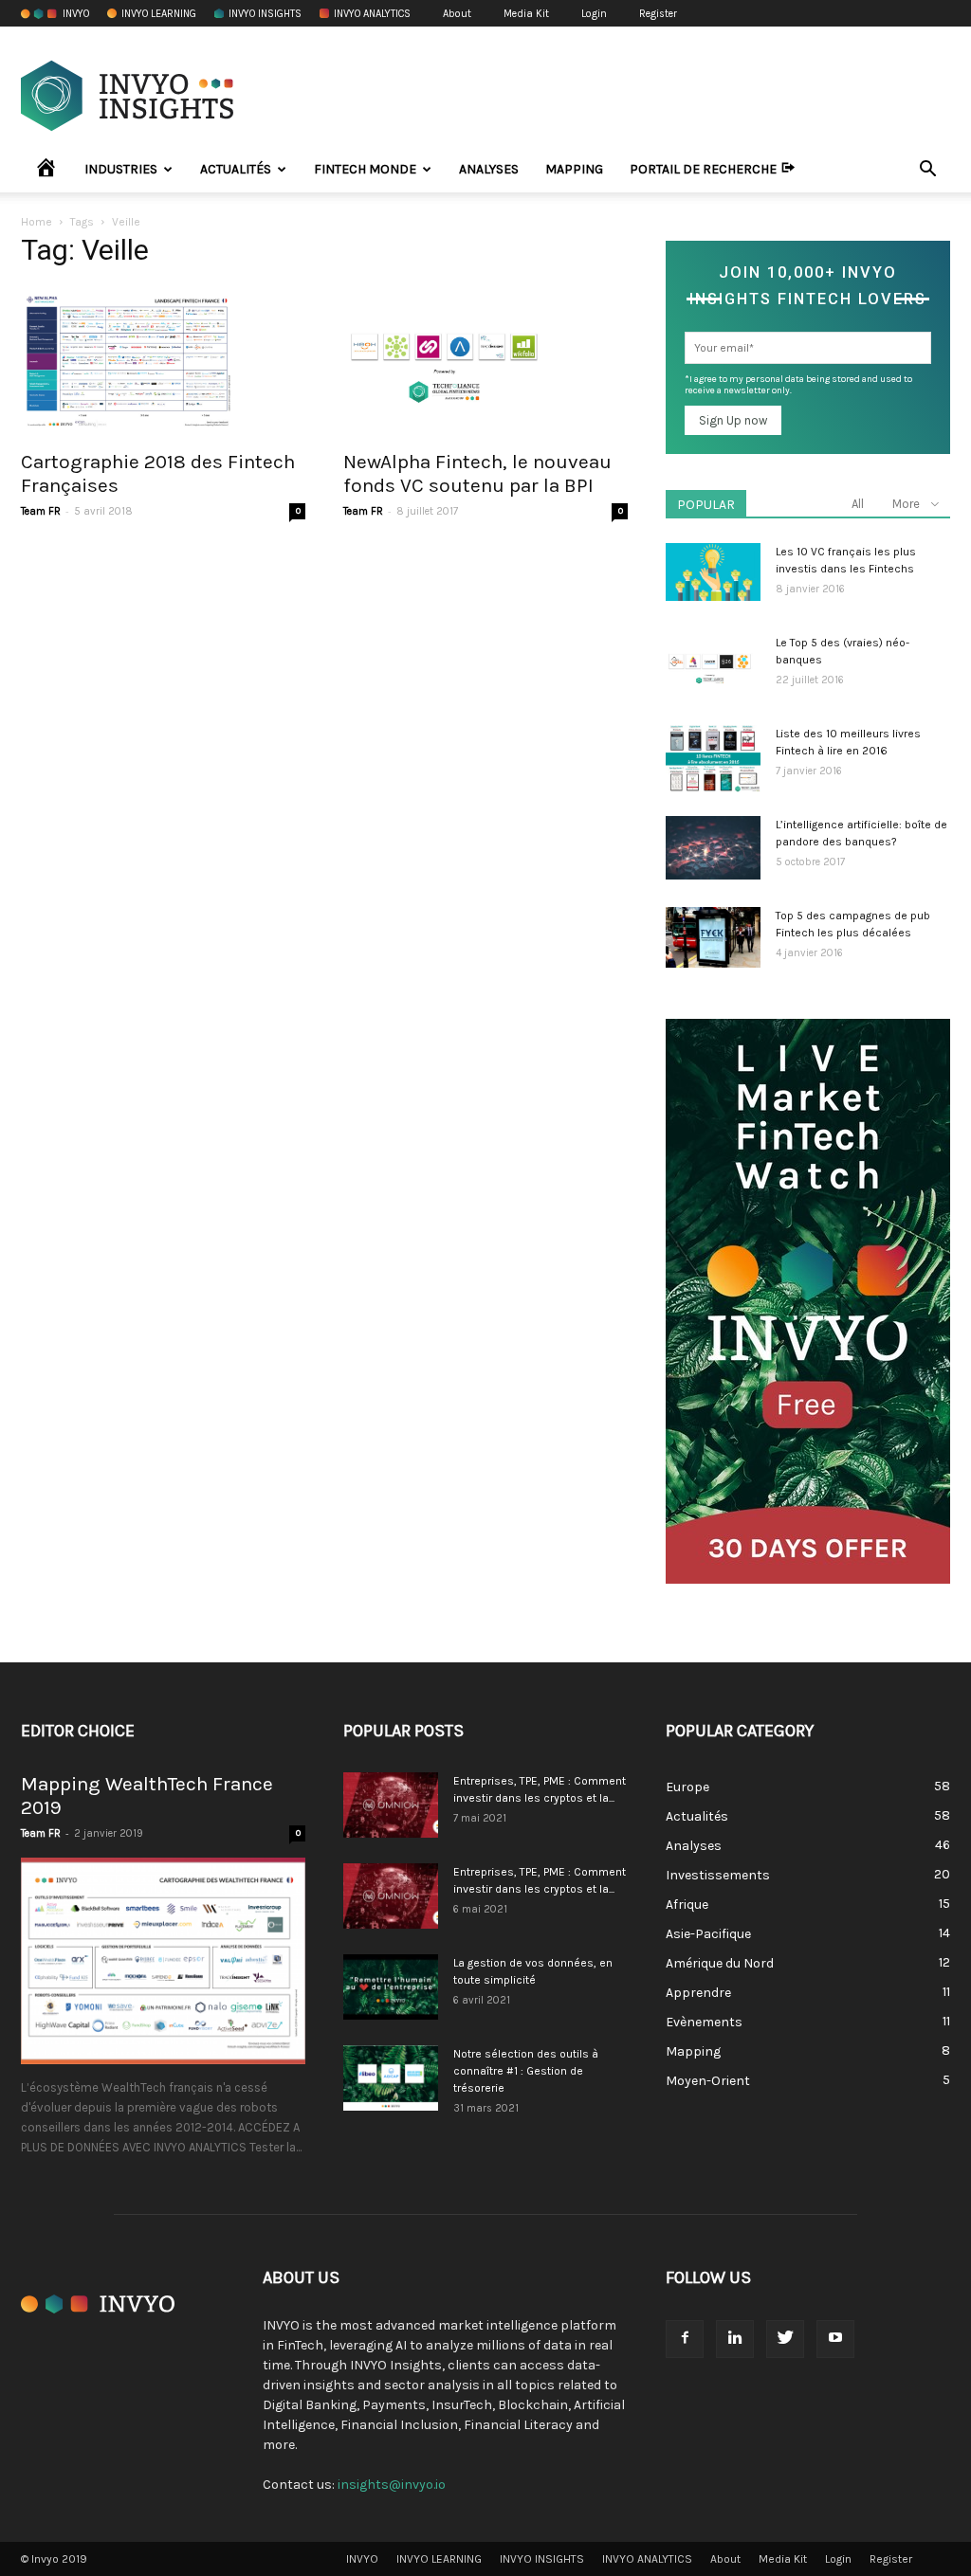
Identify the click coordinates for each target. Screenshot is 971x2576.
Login (594, 14)
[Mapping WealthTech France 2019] (163, 1961)
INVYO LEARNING (159, 14)
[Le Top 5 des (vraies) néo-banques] (710, 667)
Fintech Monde (365, 169)
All (858, 504)
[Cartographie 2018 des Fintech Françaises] (163, 362)
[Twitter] (785, 2339)
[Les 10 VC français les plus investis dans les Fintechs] (713, 572)
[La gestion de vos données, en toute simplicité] (391, 1987)
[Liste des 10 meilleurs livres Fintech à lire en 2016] (713, 759)
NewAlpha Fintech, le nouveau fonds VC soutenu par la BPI (477, 473)
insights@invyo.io (392, 2485)
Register (658, 14)
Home (37, 222)
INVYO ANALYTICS (372, 14)
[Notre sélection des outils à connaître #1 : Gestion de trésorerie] (391, 2078)
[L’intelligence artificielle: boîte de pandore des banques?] (713, 848)
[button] (927, 171)
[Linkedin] (735, 2339)
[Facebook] (685, 2339)
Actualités (236, 169)
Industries (121, 169)
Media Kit (526, 14)
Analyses (489, 169)
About (457, 14)
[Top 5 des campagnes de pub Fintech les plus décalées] (713, 937)
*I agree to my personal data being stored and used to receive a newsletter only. (798, 385)
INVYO (76, 14)
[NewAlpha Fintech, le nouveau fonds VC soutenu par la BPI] (485, 362)
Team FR (41, 511)
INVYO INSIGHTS (265, 14)
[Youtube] (835, 2339)
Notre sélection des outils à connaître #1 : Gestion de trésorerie (526, 2071)
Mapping (574, 169)
